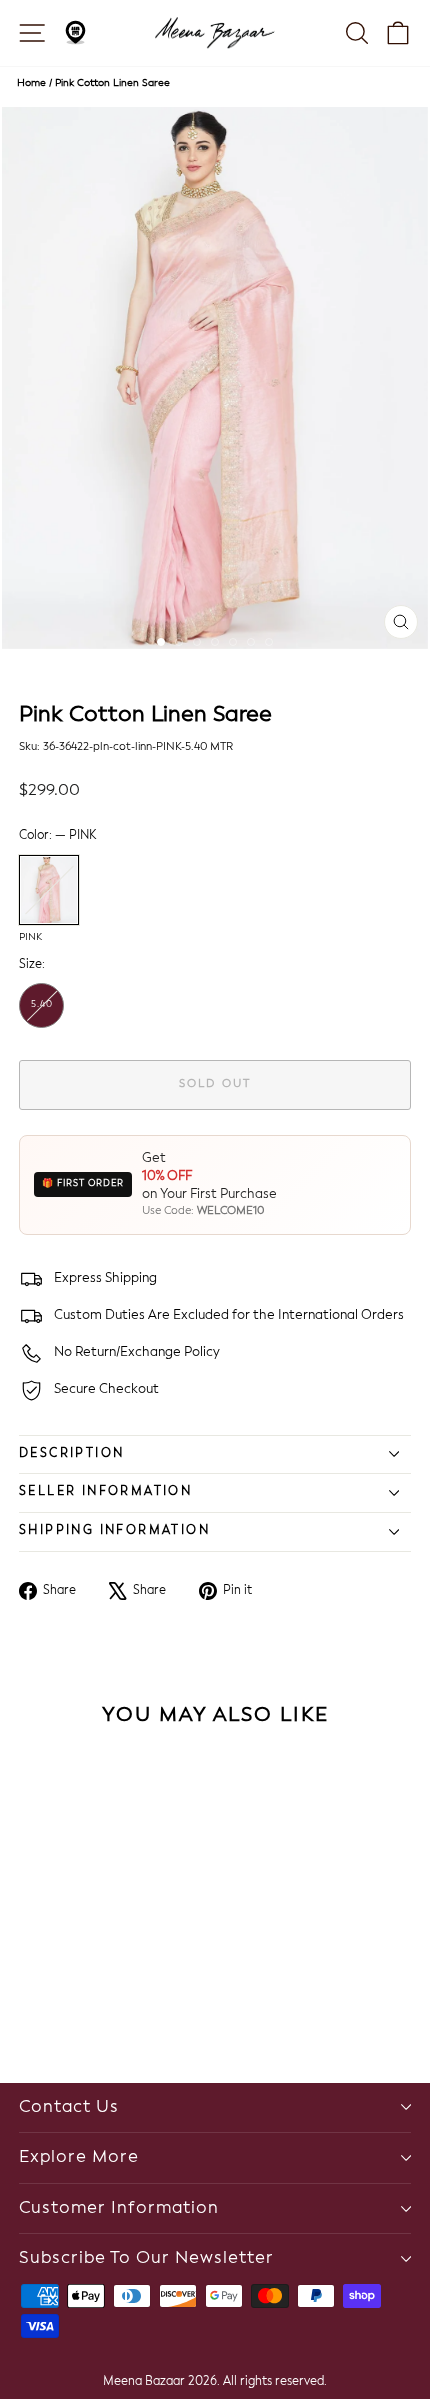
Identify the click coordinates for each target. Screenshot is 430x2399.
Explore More (79, 2157)
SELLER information (105, 1492)
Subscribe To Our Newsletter (146, 2258)
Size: (32, 965)
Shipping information (114, 1531)
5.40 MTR (42, 1014)
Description (71, 1454)
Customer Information (119, 2208)
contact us (69, 2107)
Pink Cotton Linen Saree (112, 83)
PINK (49, 890)
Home (31, 83)
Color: (57, 836)
